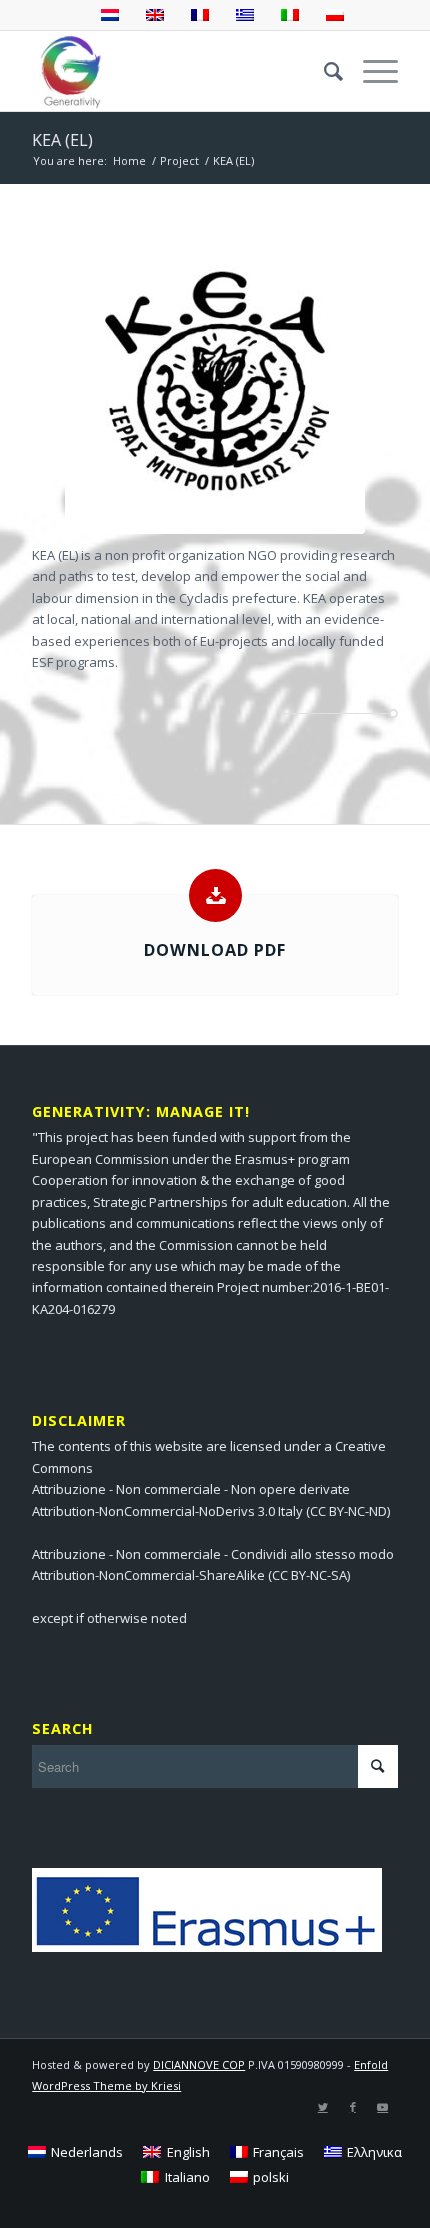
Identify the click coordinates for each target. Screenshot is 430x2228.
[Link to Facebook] (353, 2107)
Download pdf (215, 950)
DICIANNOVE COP (199, 2064)
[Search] (323, 71)
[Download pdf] (215, 895)
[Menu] (370, 71)
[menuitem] (323, 71)
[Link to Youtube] (383, 2107)
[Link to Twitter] (323, 2107)
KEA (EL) (62, 140)
